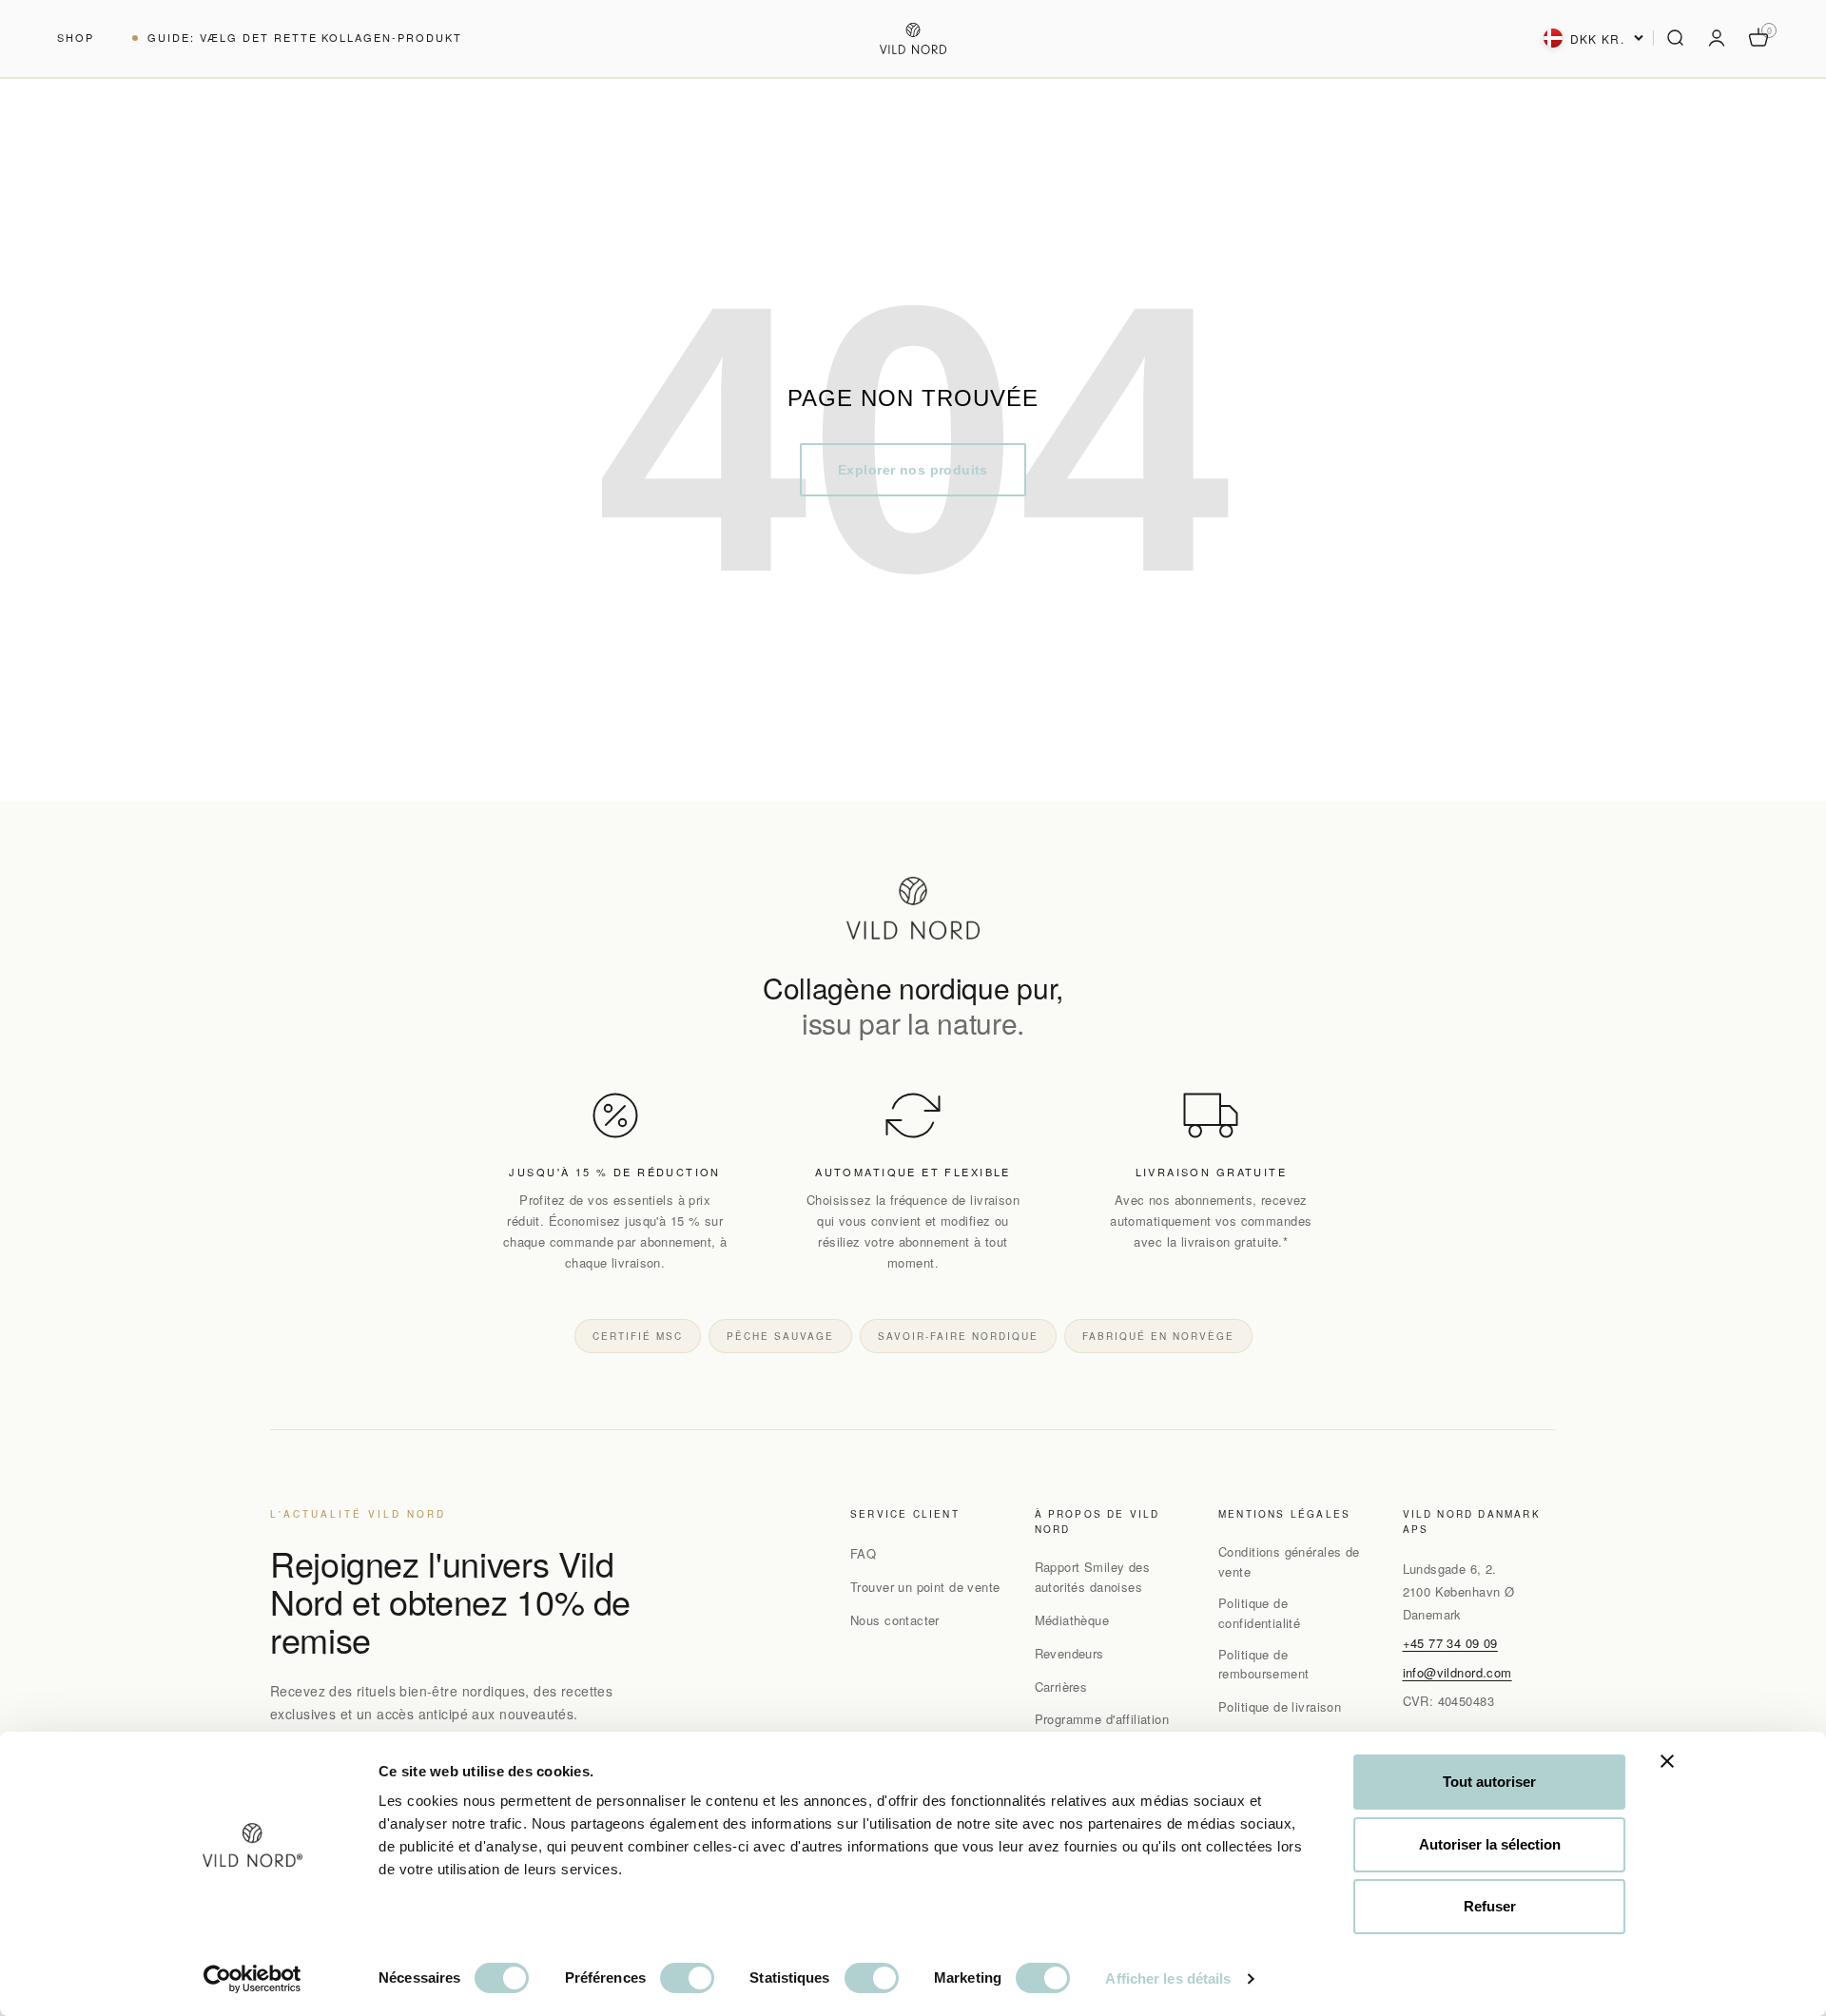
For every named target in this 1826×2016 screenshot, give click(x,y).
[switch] (687, 1978)
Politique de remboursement (1263, 1664)
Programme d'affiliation (1102, 1719)
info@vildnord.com (1457, 1672)
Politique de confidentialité (1259, 1613)
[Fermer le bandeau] (1667, 1761)
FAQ (863, 1553)
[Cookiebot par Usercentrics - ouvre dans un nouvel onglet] (253, 1979)
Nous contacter (895, 1620)
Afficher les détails (1168, 1978)
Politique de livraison (1280, 1706)
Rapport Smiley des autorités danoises (1093, 1577)
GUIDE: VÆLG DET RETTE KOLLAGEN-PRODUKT (305, 37)
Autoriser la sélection (1490, 1844)
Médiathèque (1072, 1620)
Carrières (1061, 1686)
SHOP (76, 37)
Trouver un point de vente (925, 1587)
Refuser (1490, 1906)
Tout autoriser (1489, 1782)
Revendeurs (1069, 1653)
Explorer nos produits (913, 470)
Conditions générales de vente (1289, 1561)
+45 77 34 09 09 (1450, 1643)
